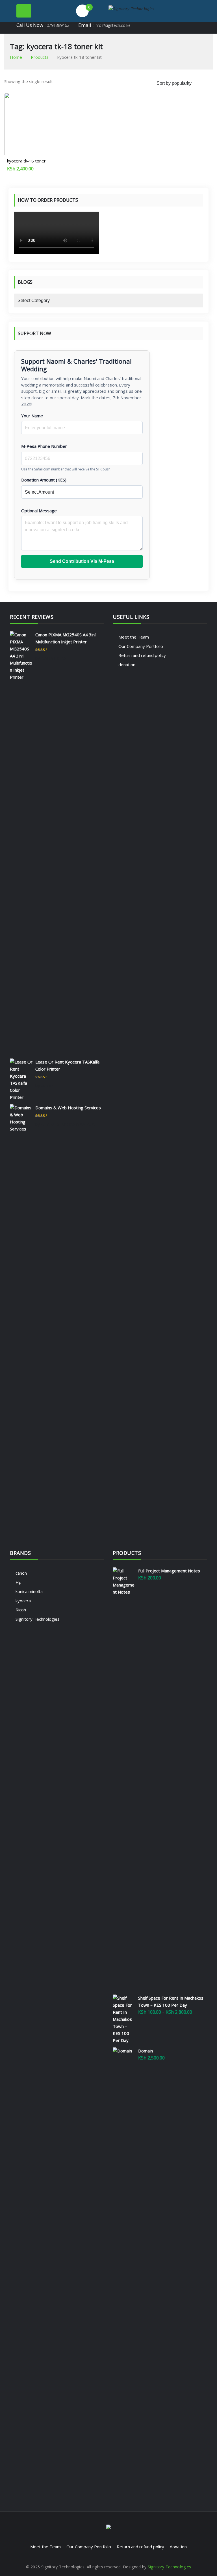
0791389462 (58, 25)
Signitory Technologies (38, 1619)
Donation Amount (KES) (44, 480)
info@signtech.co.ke (113, 25)
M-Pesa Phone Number (44, 446)
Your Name (32, 416)
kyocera (23, 1601)
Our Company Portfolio (141, 646)
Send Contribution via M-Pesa (82, 561)
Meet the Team (134, 637)
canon (21, 1573)
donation (127, 665)
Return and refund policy (142, 655)
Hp (19, 1582)
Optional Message (39, 511)
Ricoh (21, 1610)
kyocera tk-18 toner (26, 161)
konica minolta (29, 1591)
